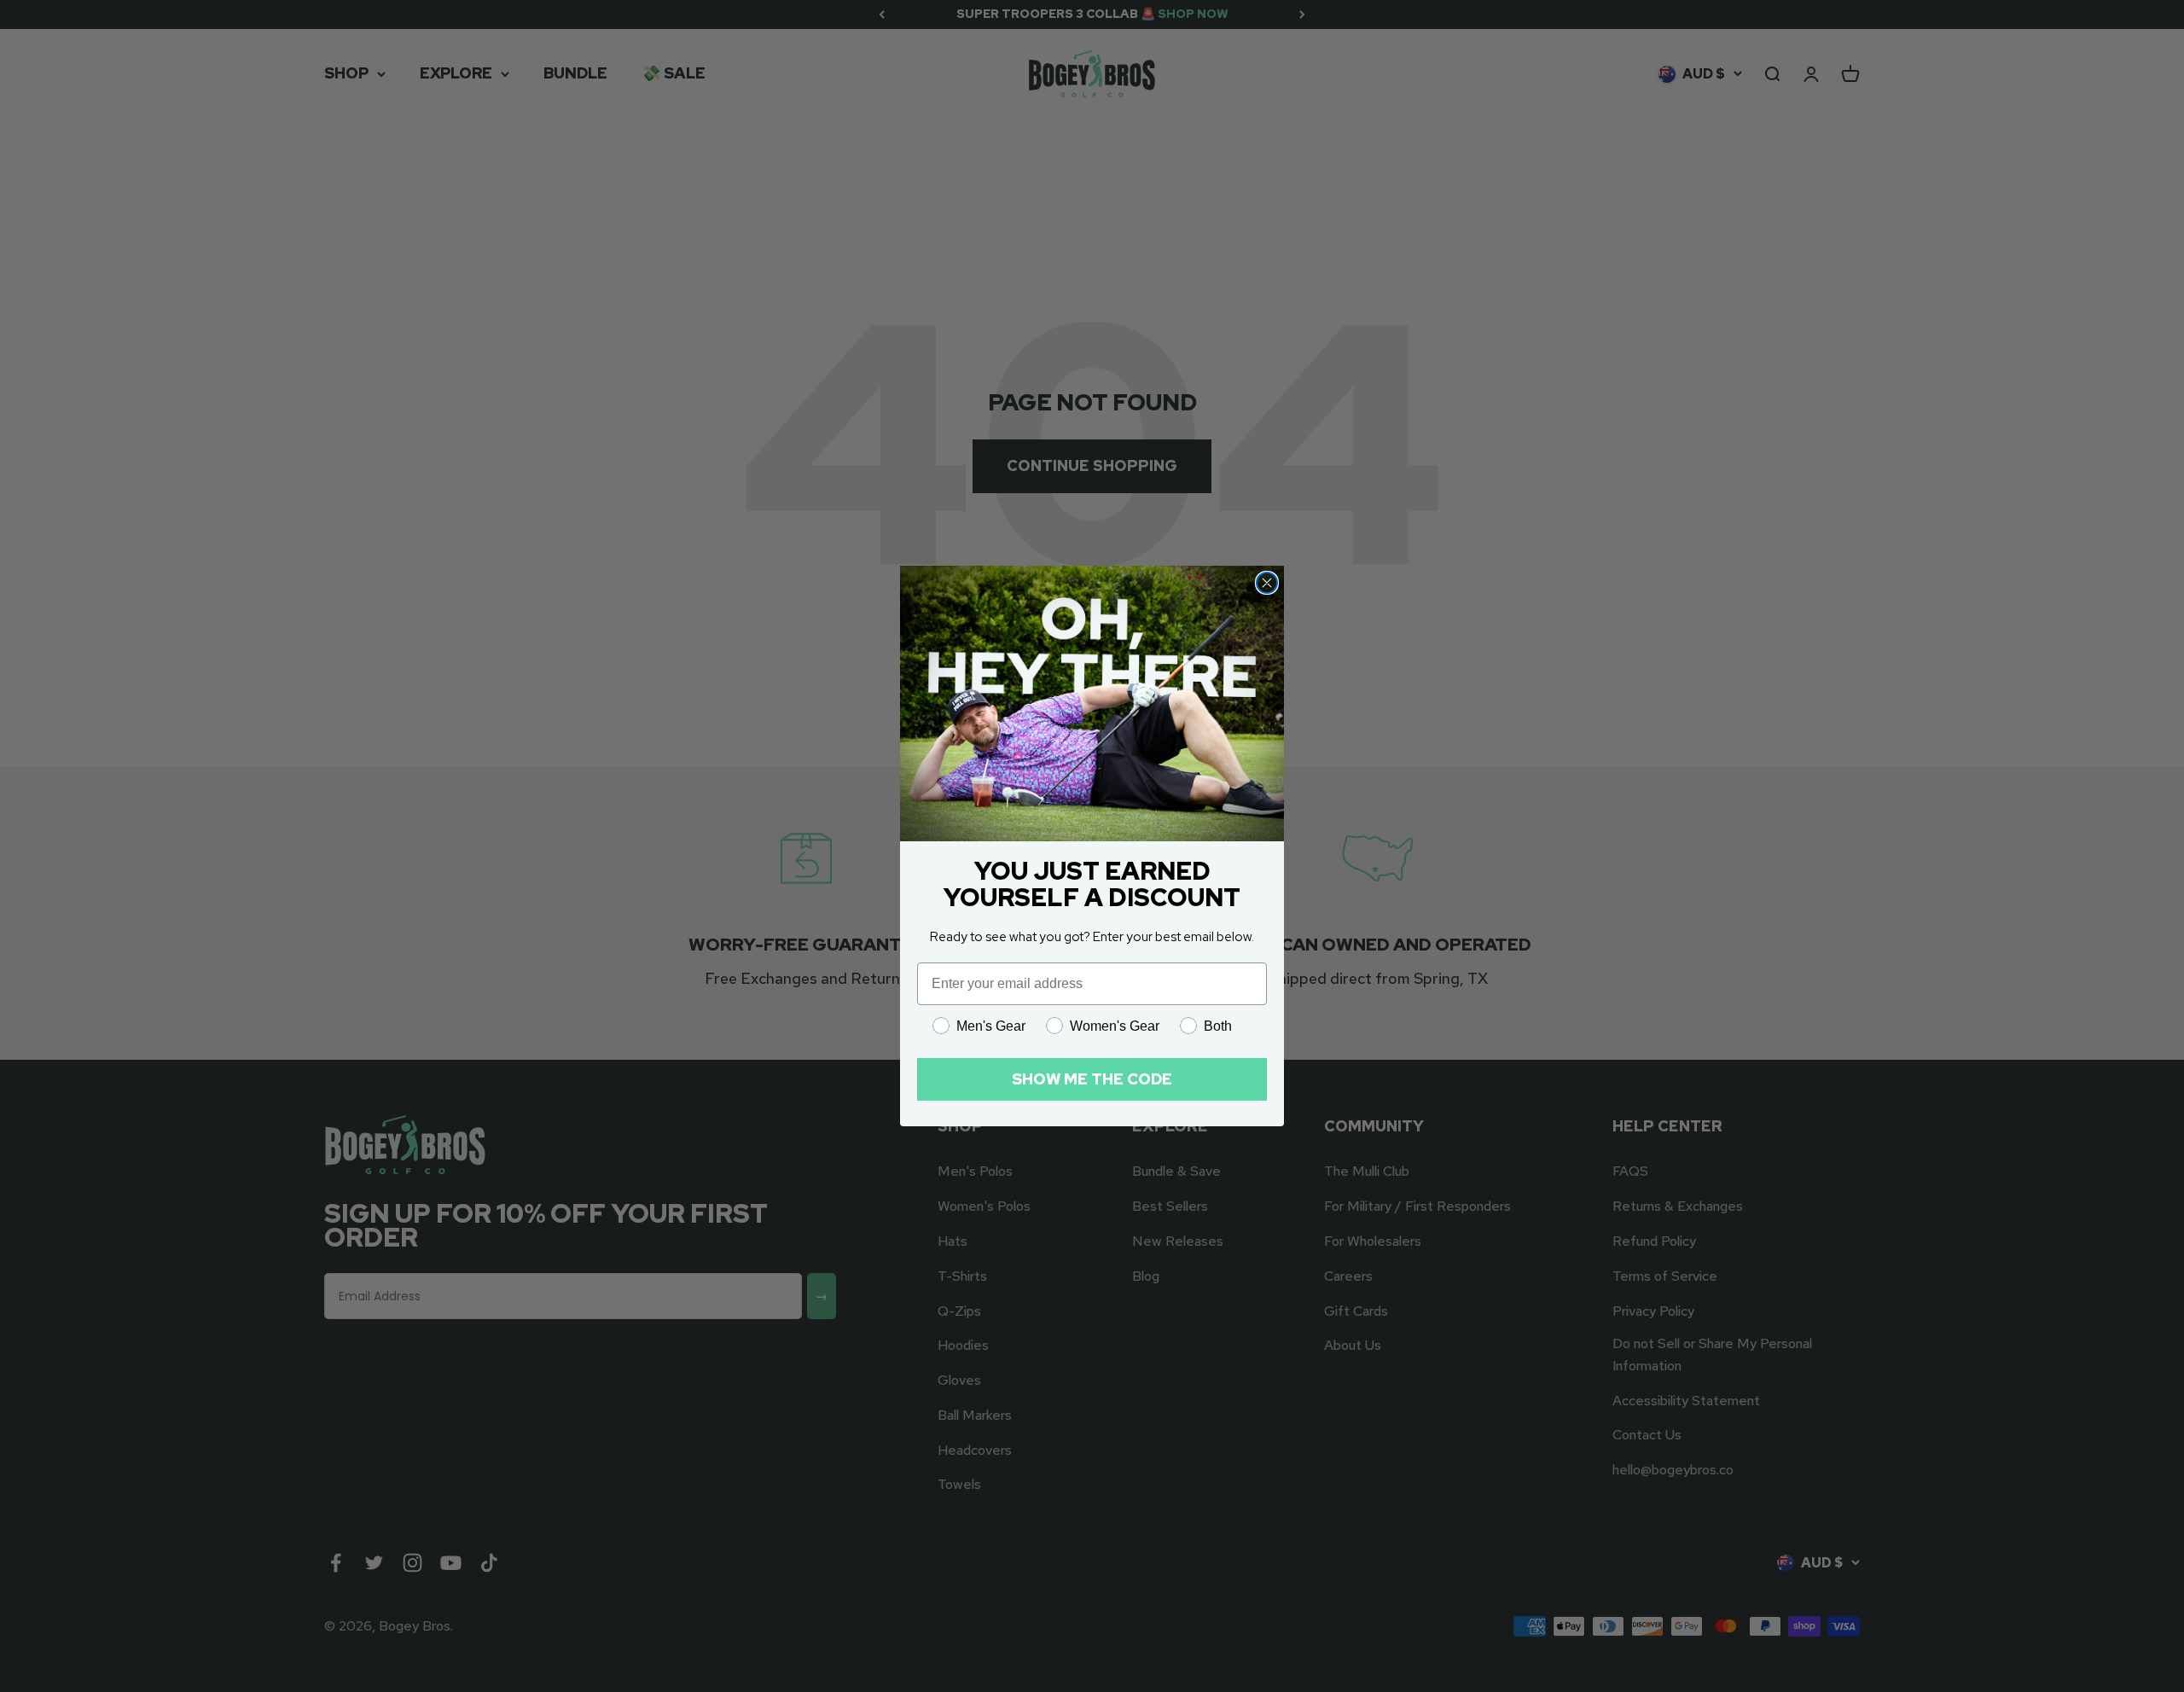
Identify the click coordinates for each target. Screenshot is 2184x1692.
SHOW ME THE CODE (1092, 1079)
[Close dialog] (1267, 583)
